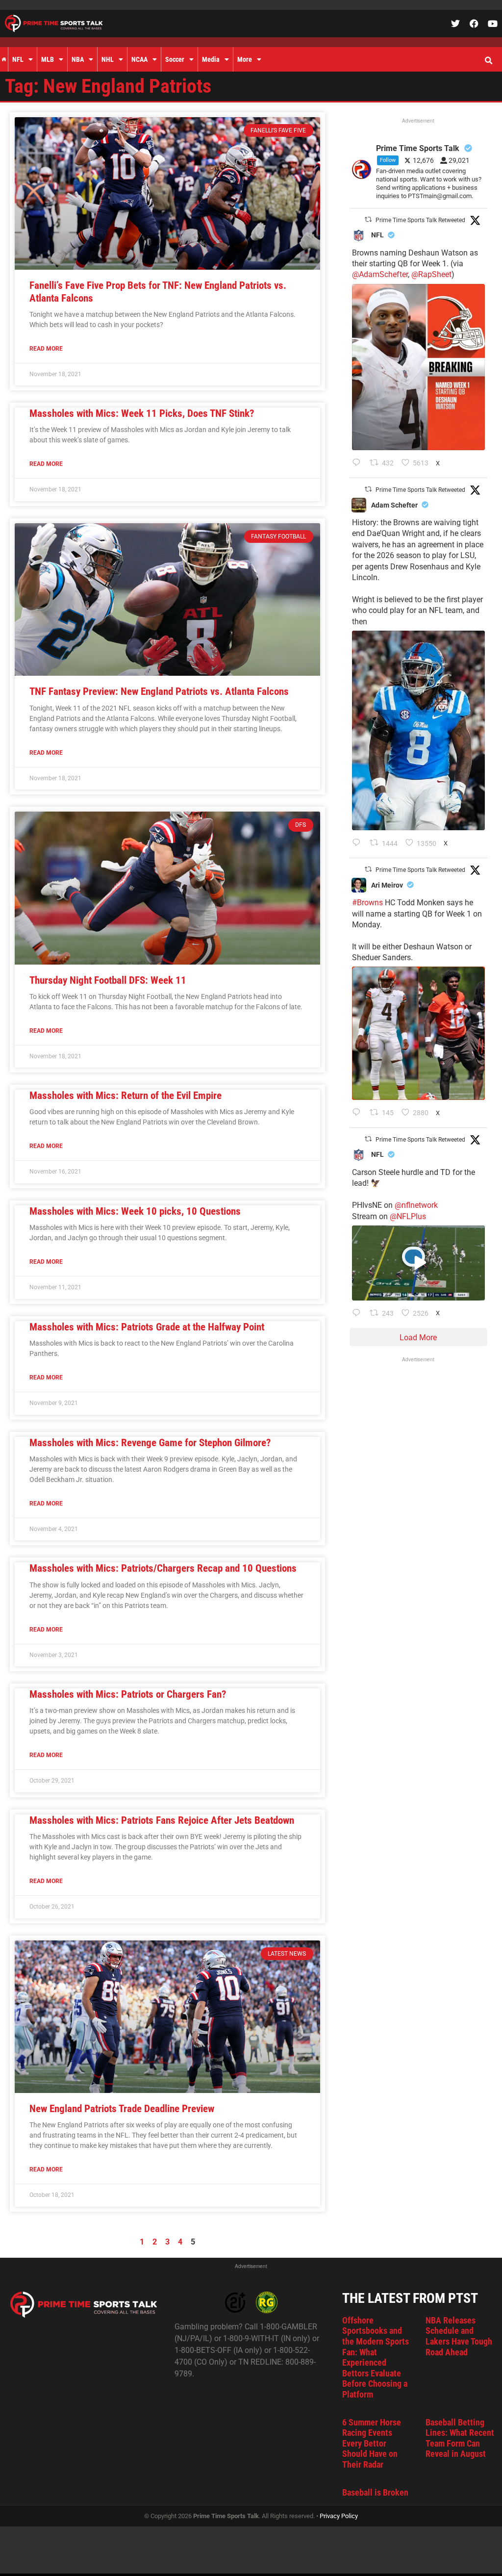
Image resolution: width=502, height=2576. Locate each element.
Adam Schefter (394, 505)
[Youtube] (493, 24)
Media (211, 59)
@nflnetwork (416, 1205)
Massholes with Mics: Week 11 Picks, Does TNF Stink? (142, 413)
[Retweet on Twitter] (368, 219)
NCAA (139, 59)
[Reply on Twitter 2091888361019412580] (359, 463)
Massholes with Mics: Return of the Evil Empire (125, 1096)
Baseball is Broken (375, 2492)
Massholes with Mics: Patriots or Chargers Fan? (128, 1694)
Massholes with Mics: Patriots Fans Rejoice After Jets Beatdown (162, 1820)
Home (4, 59)
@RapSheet (431, 274)
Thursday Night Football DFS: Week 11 (108, 980)
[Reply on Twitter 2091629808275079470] (359, 843)
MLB (48, 59)
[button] (488, 61)
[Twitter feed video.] (418, 1263)
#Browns (367, 903)
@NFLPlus (408, 1216)
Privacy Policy (339, 2516)
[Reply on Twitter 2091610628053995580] (359, 1113)
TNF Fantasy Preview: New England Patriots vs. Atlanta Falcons (159, 691)
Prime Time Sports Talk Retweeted (420, 220)
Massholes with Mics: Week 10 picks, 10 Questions (135, 1211)
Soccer (175, 59)
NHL (108, 59)
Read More (46, 349)
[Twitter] (455, 24)
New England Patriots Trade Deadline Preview (122, 2109)
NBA (78, 59)
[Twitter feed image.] (418, 367)
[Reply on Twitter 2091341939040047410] (359, 1314)
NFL (18, 59)
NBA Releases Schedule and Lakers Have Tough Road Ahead (459, 2336)
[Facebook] (474, 24)
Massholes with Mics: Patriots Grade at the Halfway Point (147, 1327)
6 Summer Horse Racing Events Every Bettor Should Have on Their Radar (372, 2443)
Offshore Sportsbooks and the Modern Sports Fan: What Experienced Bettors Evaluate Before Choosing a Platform (376, 2357)
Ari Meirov (387, 885)
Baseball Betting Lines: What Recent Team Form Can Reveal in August (460, 2438)
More (245, 59)
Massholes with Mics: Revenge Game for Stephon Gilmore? (150, 1443)
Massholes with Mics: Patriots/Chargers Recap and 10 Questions (163, 1568)
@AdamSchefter (380, 274)
